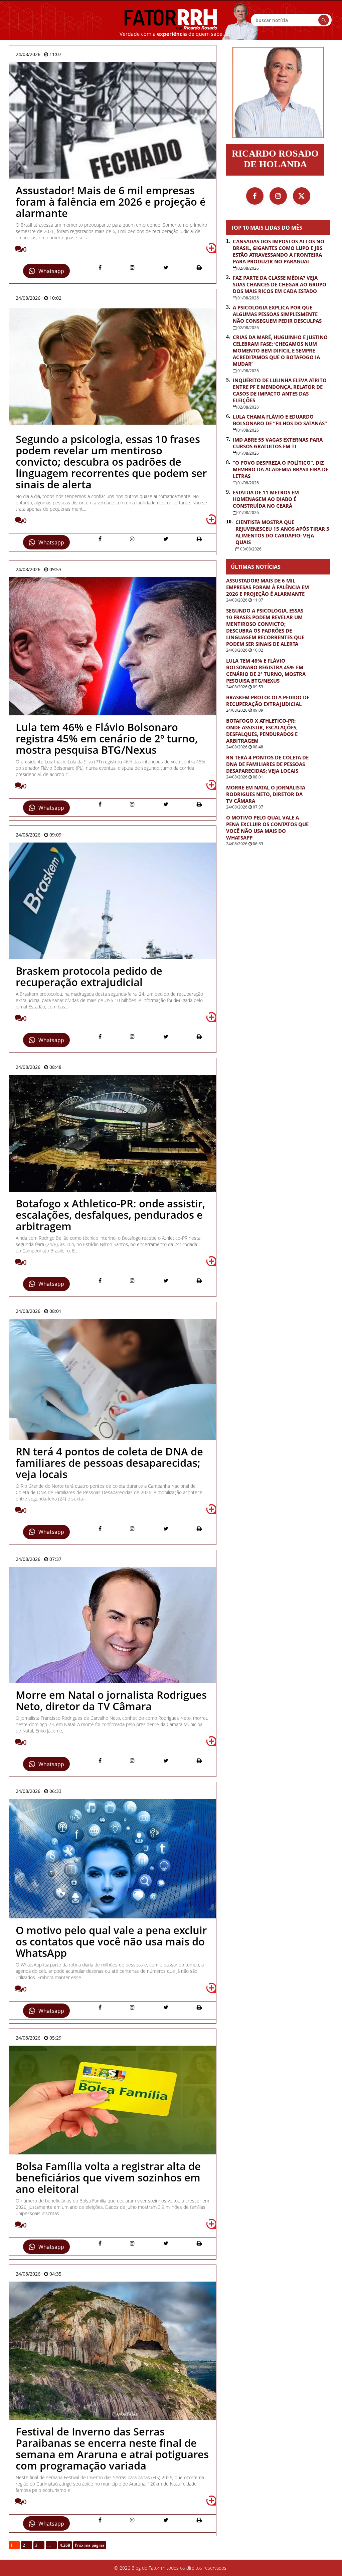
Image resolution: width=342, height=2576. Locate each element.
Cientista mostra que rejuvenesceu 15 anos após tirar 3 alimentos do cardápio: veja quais (282, 532)
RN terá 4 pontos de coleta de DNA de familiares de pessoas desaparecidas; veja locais (267, 764)
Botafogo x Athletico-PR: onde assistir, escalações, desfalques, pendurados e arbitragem (262, 731)
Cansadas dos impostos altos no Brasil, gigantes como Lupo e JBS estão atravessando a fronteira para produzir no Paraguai (279, 251)
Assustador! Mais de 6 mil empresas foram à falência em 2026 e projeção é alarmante (268, 587)
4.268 (65, 2545)
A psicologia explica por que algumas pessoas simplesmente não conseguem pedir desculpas (277, 314)
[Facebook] (255, 196)
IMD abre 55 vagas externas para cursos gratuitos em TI (278, 443)
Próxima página (90, 2545)
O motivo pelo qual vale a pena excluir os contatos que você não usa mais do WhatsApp (267, 828)
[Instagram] (278, 196)
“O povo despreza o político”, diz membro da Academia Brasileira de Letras (281, 469)
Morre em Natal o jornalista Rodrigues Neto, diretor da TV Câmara (266, 794)
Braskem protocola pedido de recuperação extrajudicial (268, 701)
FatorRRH (171, 20)
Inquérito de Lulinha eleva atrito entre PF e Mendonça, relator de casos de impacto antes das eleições (280, 390)
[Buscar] (324, 20)
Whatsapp (51, 271)
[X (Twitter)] (302, 196)
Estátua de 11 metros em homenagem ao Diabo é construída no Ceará (266, 499)
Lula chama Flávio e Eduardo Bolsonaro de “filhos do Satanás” (280, 420)
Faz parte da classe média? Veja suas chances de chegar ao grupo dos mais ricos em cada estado (280, 284)
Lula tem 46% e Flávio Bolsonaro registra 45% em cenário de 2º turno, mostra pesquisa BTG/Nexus (266, 671)
